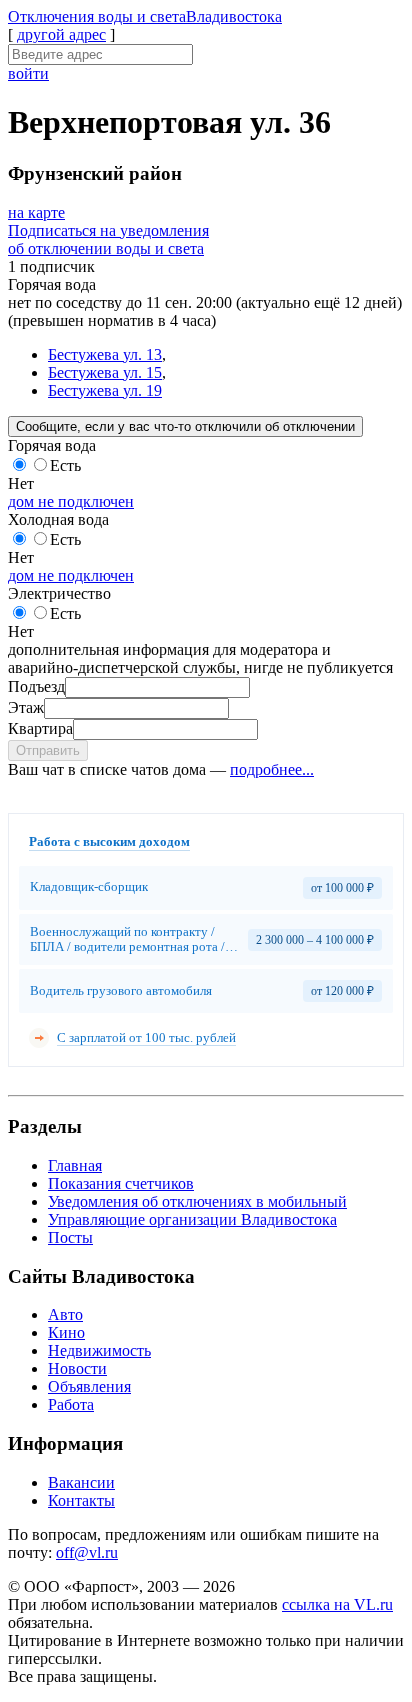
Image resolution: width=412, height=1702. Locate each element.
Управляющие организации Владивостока (192, 1219)
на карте (36, 212)
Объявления (89, 1386)
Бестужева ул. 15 (105, 372)
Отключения (145, 16)
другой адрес (61, 34)
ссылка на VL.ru (337, 1604)
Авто (65, 1314)
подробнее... (272, 769)
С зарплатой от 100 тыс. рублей (146, 1037)
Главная (75, 1165)
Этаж (26, 707)
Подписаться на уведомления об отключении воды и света (108, 239)
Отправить (48, 750)
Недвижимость (99, 1350)
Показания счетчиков (121, 1183)
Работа (71, 1404)
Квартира (40, 728)
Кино (66, 1332)
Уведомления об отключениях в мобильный (197, 1201)
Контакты (81, 1500)
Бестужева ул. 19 (105, 390)
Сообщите (185, 426)
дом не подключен (71, 501)
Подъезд (36, 686)
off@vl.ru (87, 1552)
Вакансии (81, 1482)
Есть (65, 465)
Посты (70, 1237)
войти (28, 73)
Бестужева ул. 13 (105, 354)
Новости (77, 1368)
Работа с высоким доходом (109, 841)
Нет (21, 483)
